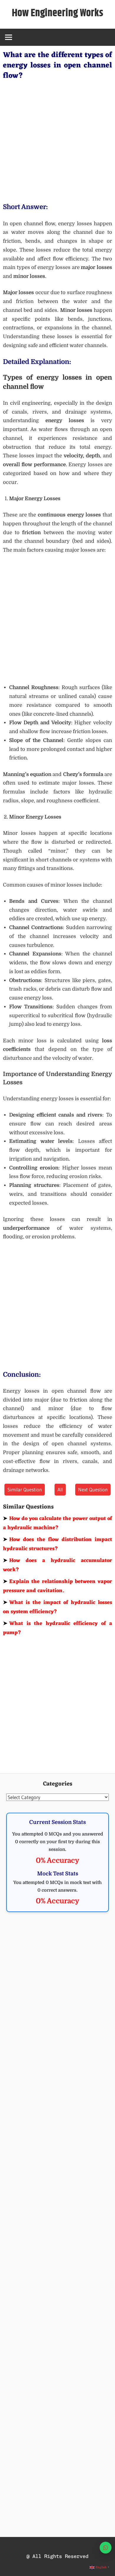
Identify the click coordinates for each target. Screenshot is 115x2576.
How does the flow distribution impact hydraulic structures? (57, 1544)
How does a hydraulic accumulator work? (57, 1565)
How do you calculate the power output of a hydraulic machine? (57, 1523)
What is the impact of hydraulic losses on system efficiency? (57, 1607)
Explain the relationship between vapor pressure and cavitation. (57, 1586)
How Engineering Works (57, 13)
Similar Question (25, 1489)
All (60, 1489)
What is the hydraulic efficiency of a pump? (57, 1628)
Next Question (93, 1489)
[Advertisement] (57, 140)
